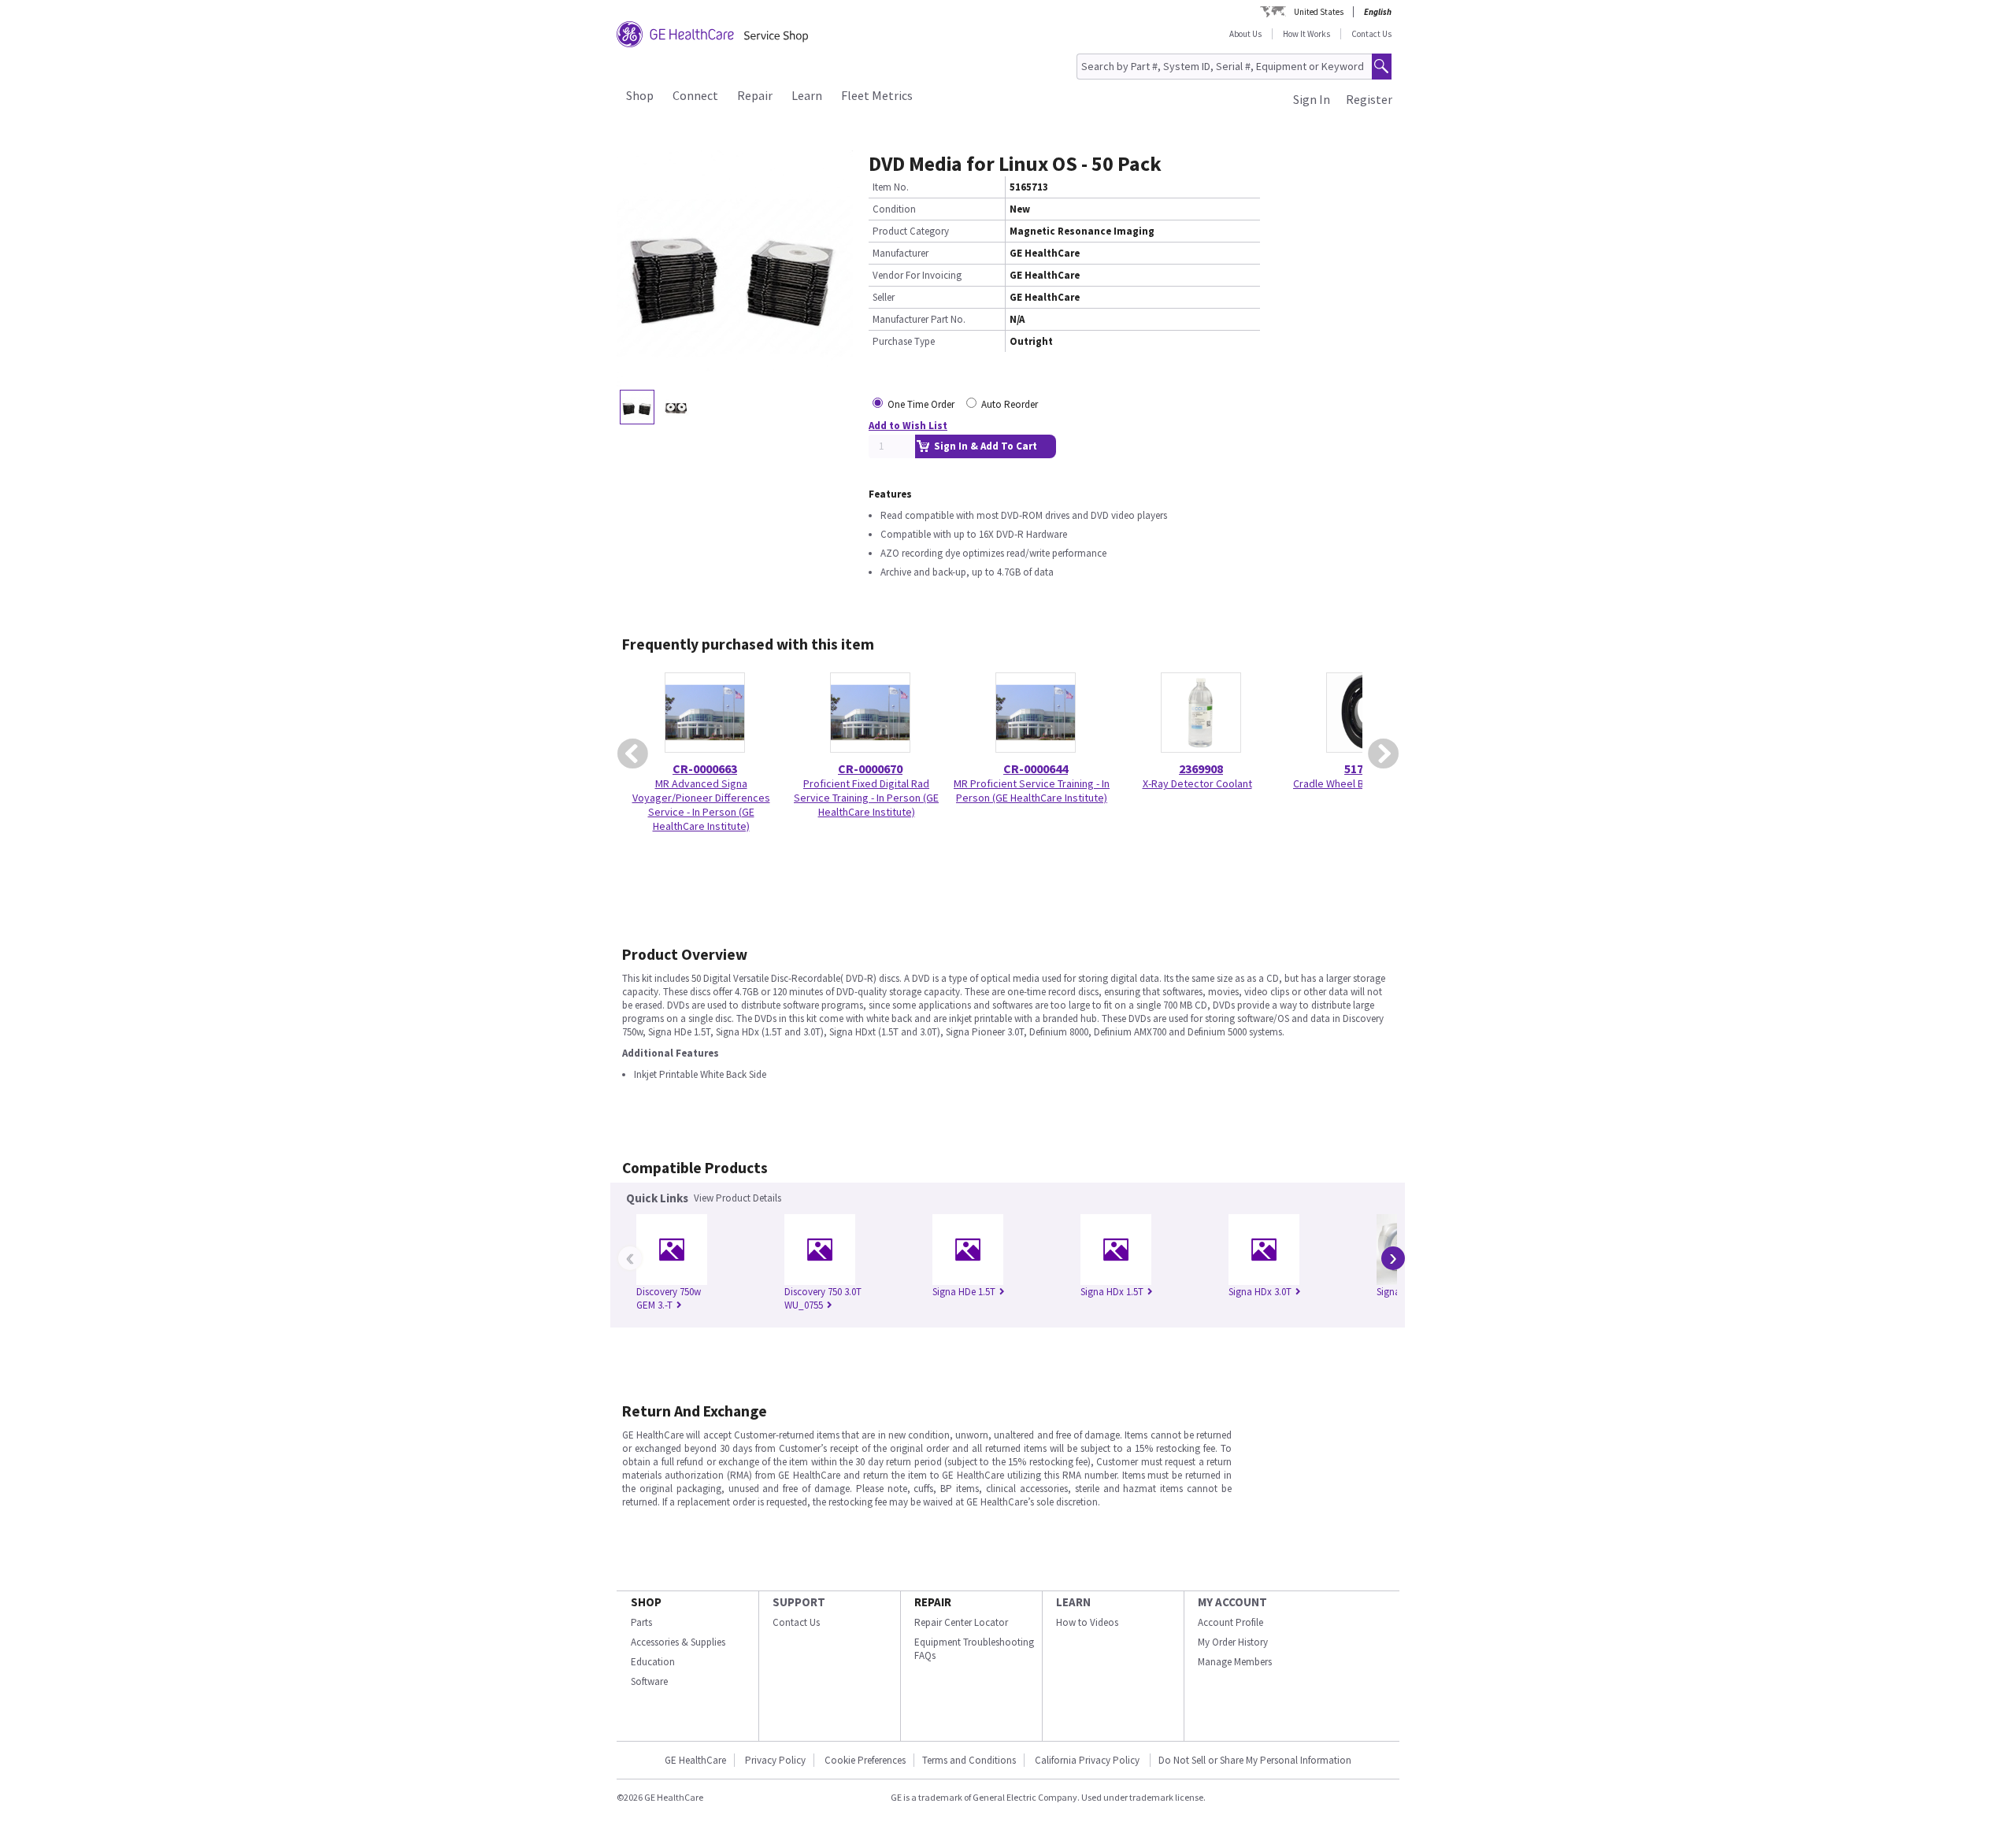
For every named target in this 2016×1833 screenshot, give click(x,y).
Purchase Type (904, 341)
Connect (695, 95)
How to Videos (1087, 1622)
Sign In (1312, 99)
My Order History (1233, 1642)
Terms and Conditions (969, 1760)
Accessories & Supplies (678, 1642)
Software (649, 1681)
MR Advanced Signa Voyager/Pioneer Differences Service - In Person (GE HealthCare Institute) (701, 805)
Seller (884, 297)
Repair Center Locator (961, 1622)
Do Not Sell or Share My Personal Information (1255, 1760)
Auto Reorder (1010, 404)
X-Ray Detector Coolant (1197, 783)
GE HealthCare (695, 1760)
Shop (640, 95)
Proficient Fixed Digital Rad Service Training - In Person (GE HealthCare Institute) (866, 798)
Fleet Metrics (877, 95)
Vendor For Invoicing (917, 275)
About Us (1245, 34)
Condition (894, 209)
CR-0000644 (1036, 768)
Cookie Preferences (865, 1760)
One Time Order (921, 404)
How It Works (1306, 34)
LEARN (1073, 1602)
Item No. (891, 187)
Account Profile (1230, 1622)
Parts (641, 1622)
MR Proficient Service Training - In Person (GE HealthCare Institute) (1032, 791)
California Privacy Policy (1088, 1760)
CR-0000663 (705, 768)
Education (653, 1662)
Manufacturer (901, 253)
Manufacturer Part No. (919, 319)
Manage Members (1235, 1662)
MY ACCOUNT (1232, 1602)
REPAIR (933, 1602)
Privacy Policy (775, 1760)
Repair (755, 95)
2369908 (1201, 768)
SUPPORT (799, 1602)
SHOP (646, 1602)
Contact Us (1371, 34)
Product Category (911, 231)
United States (1319, 12)
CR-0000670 (870, 768)
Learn (807, 95)
